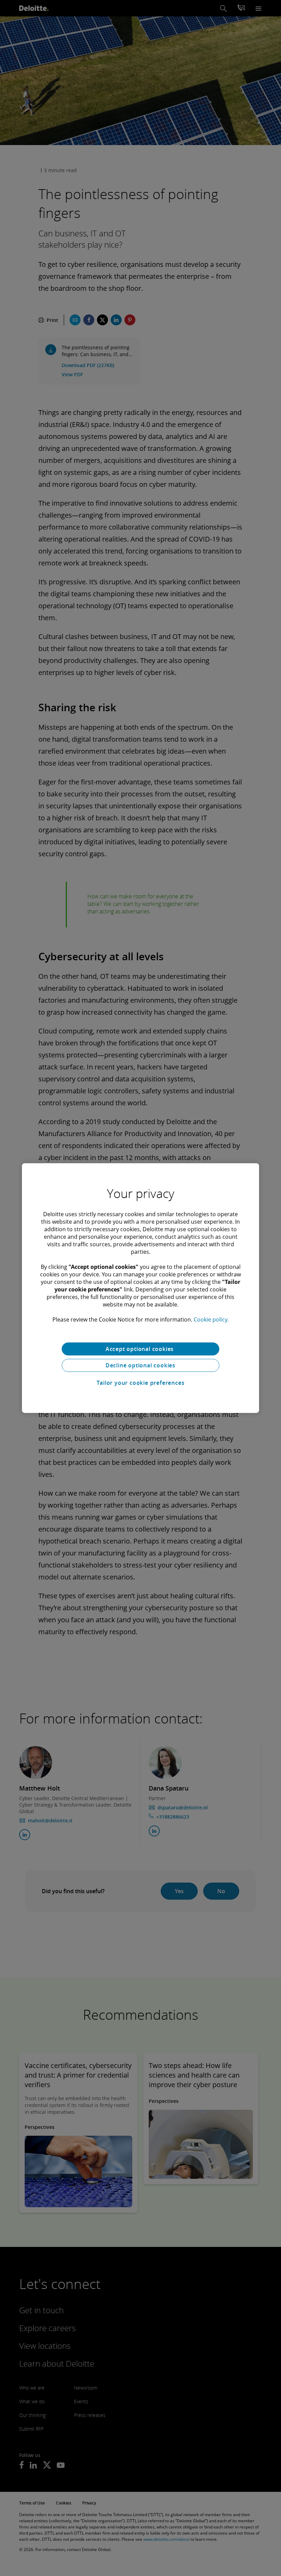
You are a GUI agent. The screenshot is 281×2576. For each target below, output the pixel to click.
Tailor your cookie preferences (141, 1383)
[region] (140, 1288)
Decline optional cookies (140, 1365)
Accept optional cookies (140, 1349)
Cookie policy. (211, 1319)
